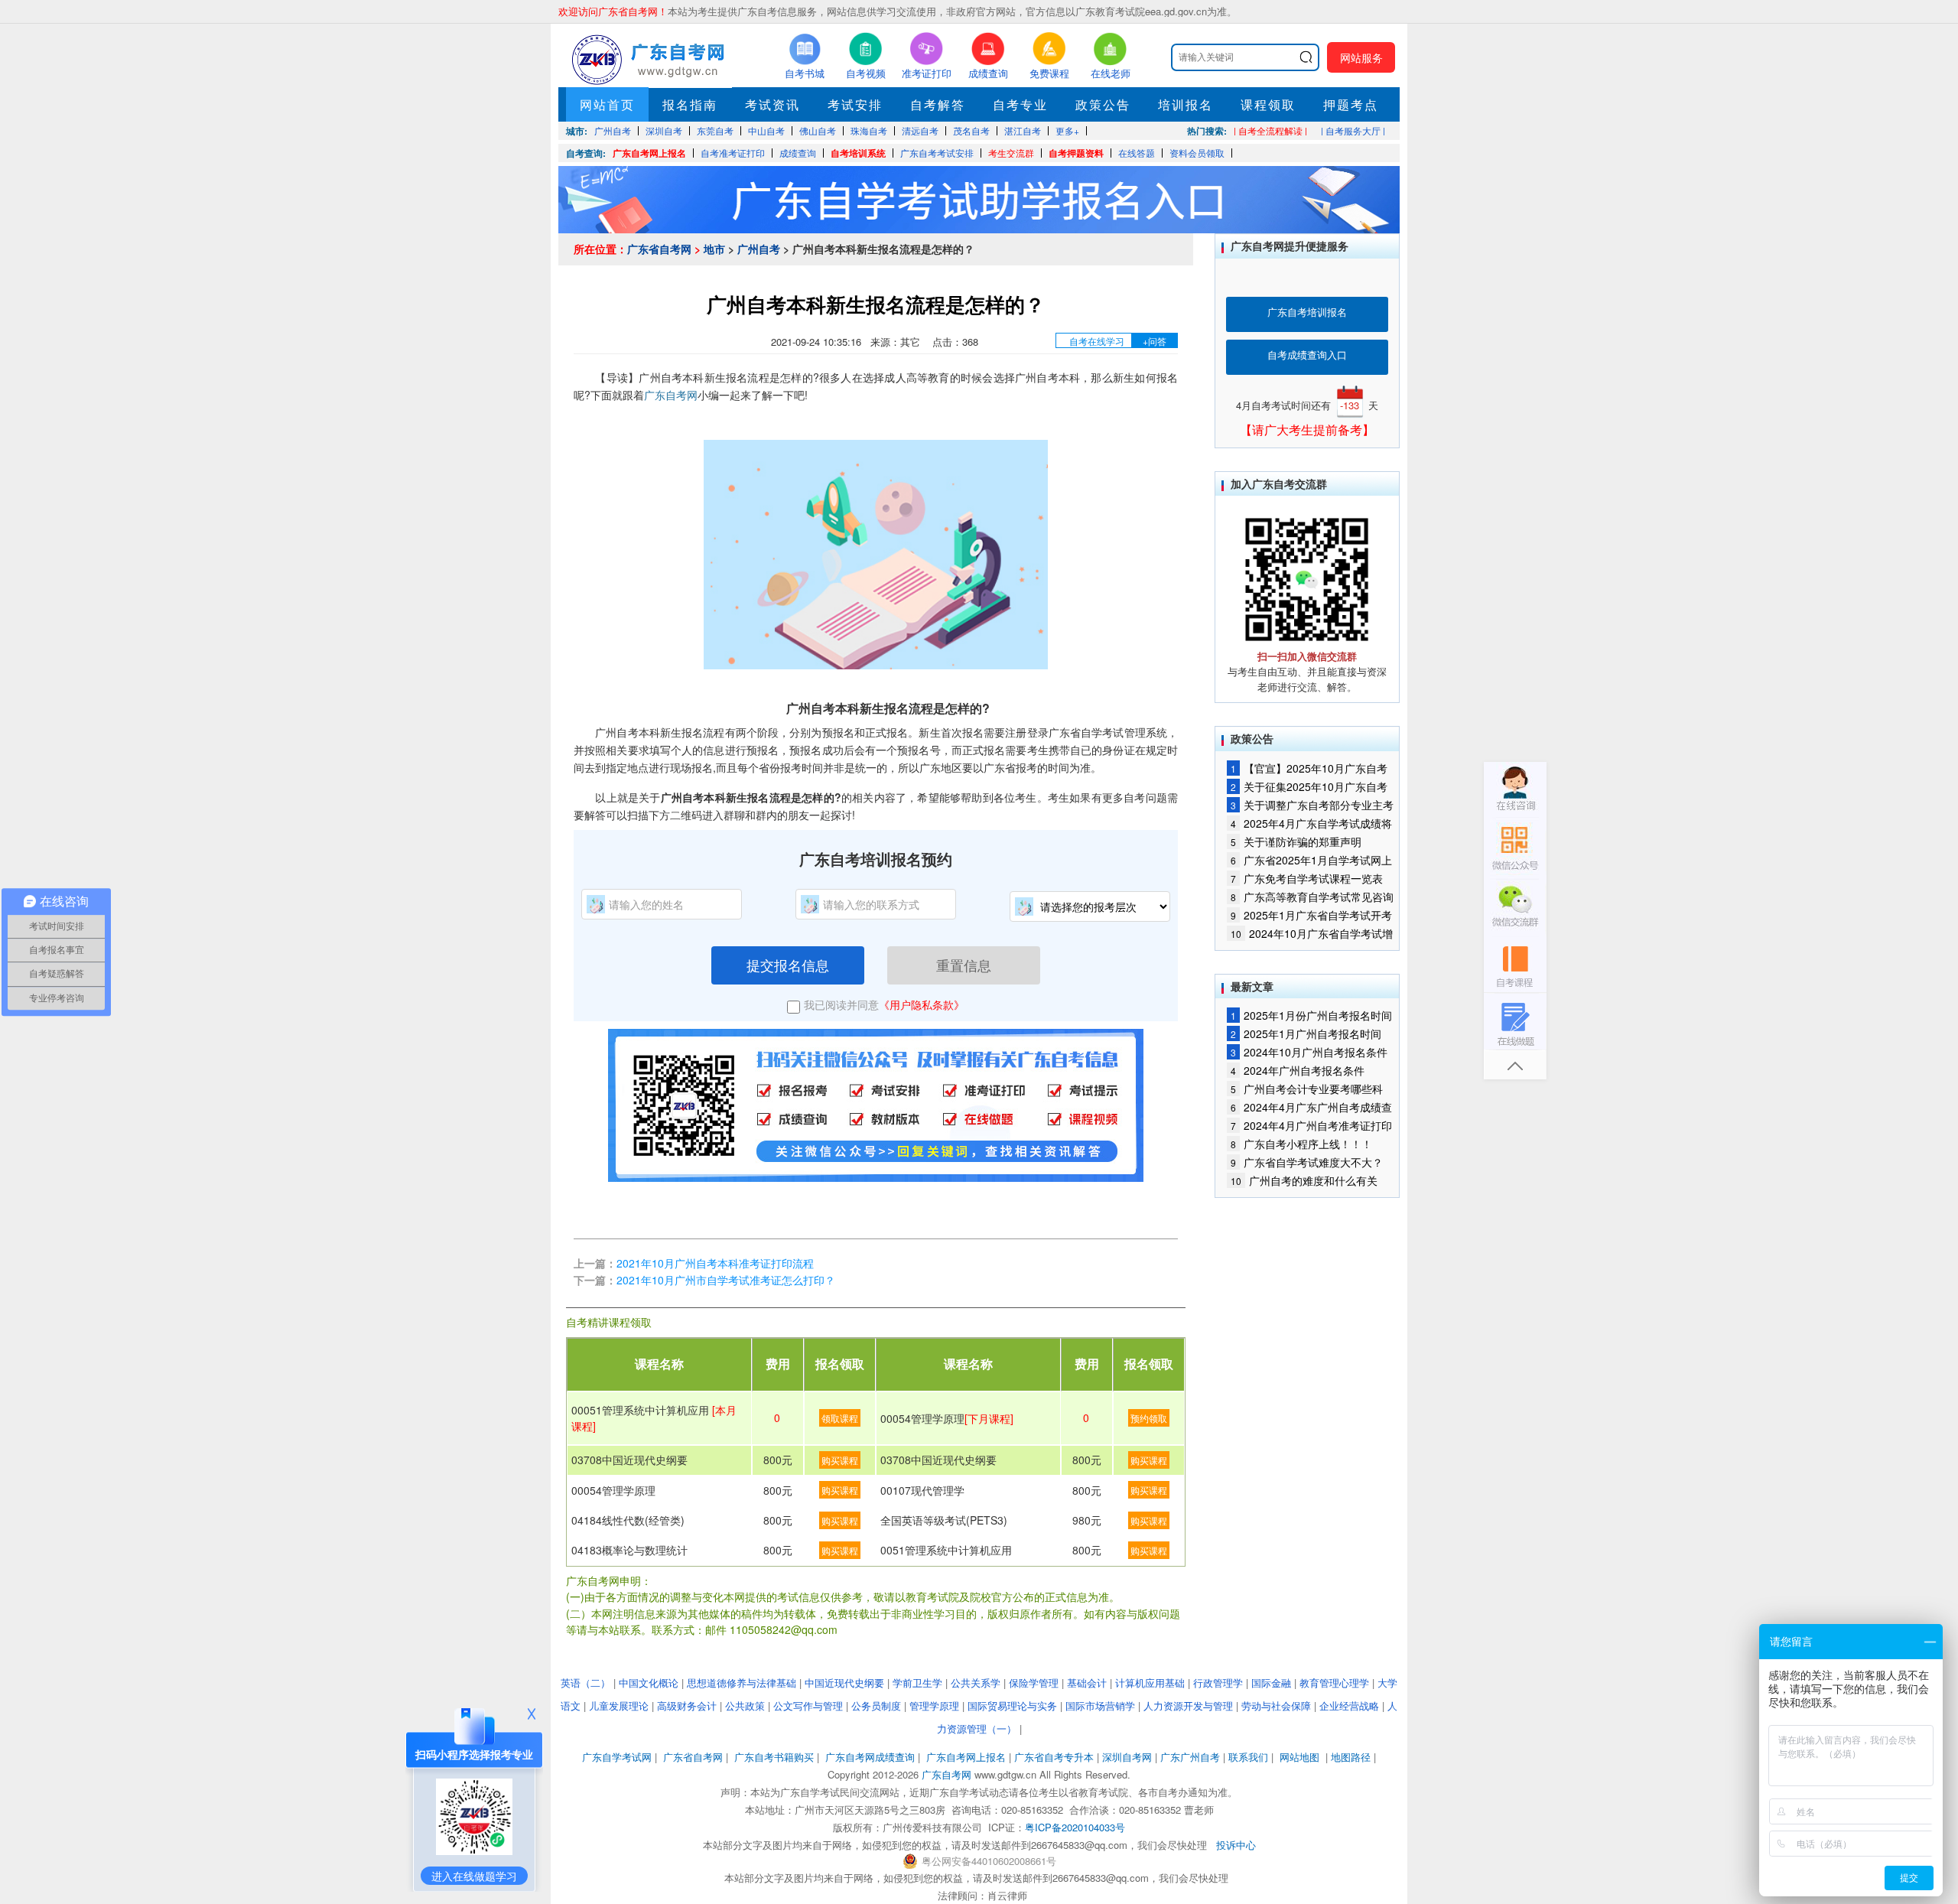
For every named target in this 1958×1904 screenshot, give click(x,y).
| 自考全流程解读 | (1270, 130)
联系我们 (1248, 1757)
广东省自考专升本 (1054, 1757)
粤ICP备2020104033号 (1075, 1827)
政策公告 (1103, 104)
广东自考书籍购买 (774, 1757)
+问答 (1155, 341)
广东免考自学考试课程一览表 (1307, 878)
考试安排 (855, 104)
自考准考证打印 (733, 153)
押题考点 (1351, 104)
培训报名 (1186, 104)
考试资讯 (772, 104)
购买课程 (840, 1460)
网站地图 (1299, 1757)
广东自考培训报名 (1307, 312)
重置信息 (964, 965)
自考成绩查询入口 (1307, 355)
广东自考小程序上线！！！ (1301, 1144)
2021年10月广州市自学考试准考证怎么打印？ (726, 1280)
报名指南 (690, 104)
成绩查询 (798, 153)
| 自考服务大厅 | (1353, 130)
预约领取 (1149, 1418)
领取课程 (840, 1418)
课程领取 (1268, 104)
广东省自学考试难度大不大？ (1307, 1162)
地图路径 (1352, 1757)
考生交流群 (1011, 153)
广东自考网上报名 (649, 153)
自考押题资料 (1076, 153)
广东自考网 (671, 395)
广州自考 (759, 249)
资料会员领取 (1197, 153)
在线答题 (1137, 153)
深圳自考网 (1127, 1757)
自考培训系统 (858, 153)
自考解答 (938, 104)
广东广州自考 (1190, 1757)
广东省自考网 (659, 249)
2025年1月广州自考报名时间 (1306, 1033)
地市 (714, 249)
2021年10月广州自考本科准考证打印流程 (715, 1263)
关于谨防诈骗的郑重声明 (1296, 841)
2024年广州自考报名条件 (1298, 1070)
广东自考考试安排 (937, 153)
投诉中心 (1236, 1845)
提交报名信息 (788, 965)
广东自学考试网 (617, 1757)
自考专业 (1020, 104)
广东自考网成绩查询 (870, 1757)
